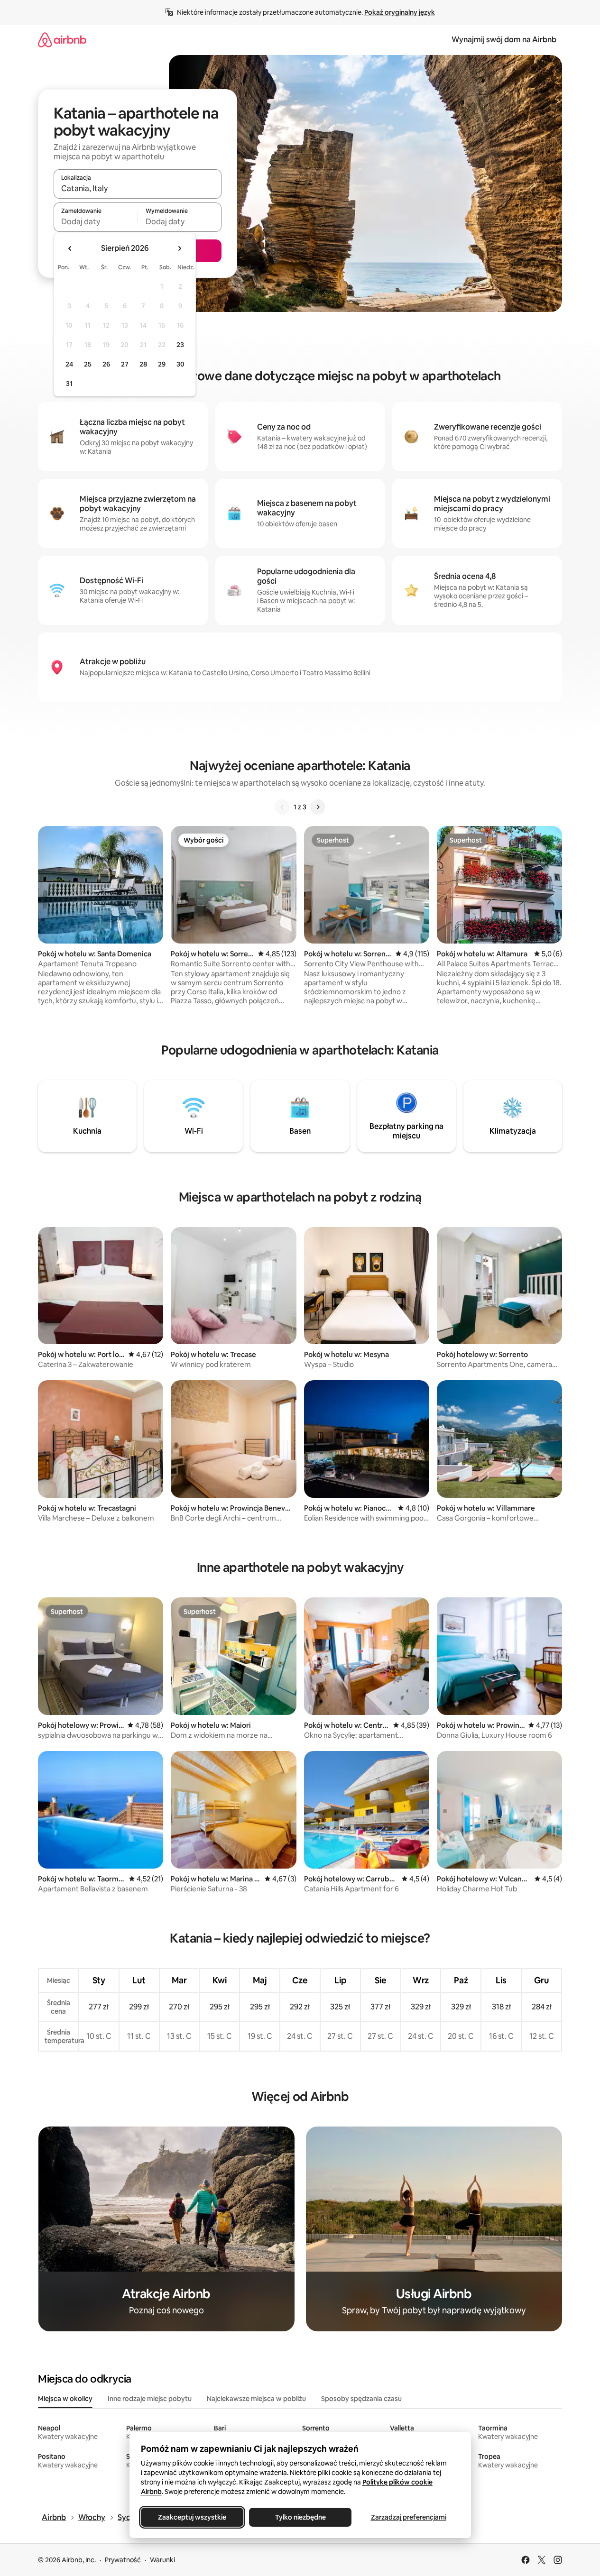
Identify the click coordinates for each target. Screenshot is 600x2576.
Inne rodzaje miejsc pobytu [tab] (150, 2399)
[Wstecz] (282, 807)
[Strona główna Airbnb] (62, 40)
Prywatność (123, 2560)
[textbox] (96, 221)
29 (162, 364)
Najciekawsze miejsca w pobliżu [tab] (256, 2399)
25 (88, 364)
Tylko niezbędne (300, 2517)
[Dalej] (318, 807)
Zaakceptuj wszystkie (192, 2517)
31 (69, 384)
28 (143, 364)
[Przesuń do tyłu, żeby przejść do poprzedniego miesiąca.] (70, 248)
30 (180, 364)
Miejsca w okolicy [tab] (65, 2399)
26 (106, 364)
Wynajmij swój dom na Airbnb (504, 40)
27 (125, 364)
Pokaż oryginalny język (400, 12)
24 (69, 364)
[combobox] (138, 188)
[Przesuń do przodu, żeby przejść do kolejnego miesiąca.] (179, 248)
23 (180, 345)
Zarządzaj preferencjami (408, 2517)
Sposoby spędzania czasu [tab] (361, 2399)
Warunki (162, 2560)
